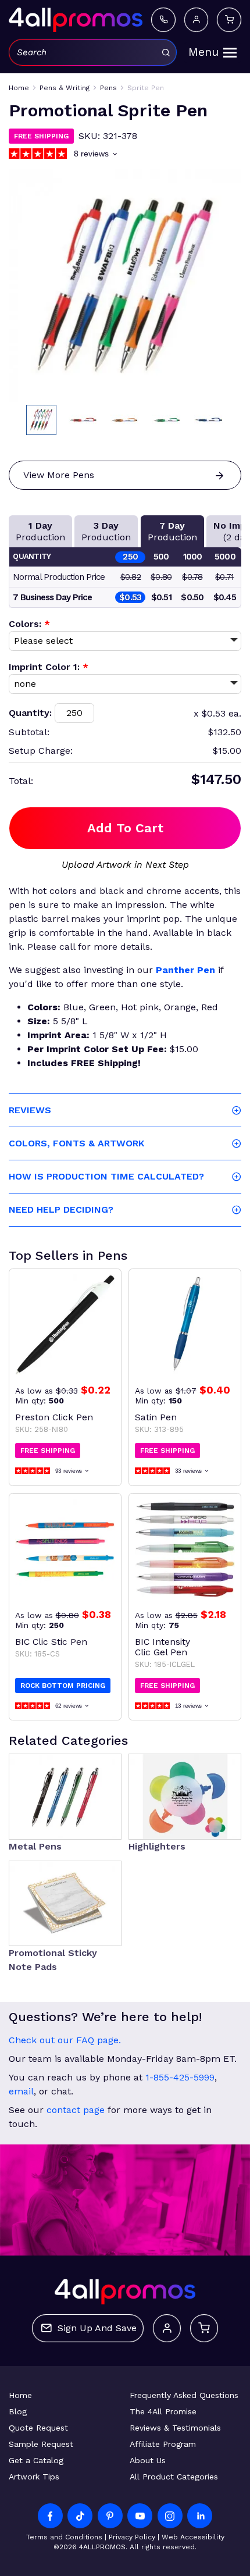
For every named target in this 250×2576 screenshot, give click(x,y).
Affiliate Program (163, 2444)
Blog (18, 2411)
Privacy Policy (132, 2537)
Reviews (30, 1110)
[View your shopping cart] (229, 19)
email (21, 2091)
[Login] (196, 19)
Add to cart (125, 828)
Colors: (29, 624)
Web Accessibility (193, 2537)
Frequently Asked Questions (184, 2395)
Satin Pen (156, 1417)
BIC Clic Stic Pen (51, 1642)
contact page (76, 2110)
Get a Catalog (36, 2460)
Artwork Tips (34, 2477)
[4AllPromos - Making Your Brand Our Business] (76, 20)
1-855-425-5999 (180, 2077)
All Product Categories (174, 2477)
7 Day (172, 531)
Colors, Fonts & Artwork (76, 1143)
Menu (203, 52)
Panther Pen (185, 970)
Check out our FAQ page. (65, 2040)
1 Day (40, 531)
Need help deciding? (61, 1209)
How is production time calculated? (106, 1176)
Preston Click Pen (54, 1417)
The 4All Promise (163, 2411)
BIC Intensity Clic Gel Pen (162, 1647)
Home (20, 2395)
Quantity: (30, 713)
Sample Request (41, 2444)
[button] (41, 420)
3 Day (106, 531)
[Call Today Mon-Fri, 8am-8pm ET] (163, 19)
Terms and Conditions (64, 2537)
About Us (148, 2460)
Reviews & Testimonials (175, 2428)
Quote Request (38, 2428)
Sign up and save (97, 2328)
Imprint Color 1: (49, 667)
